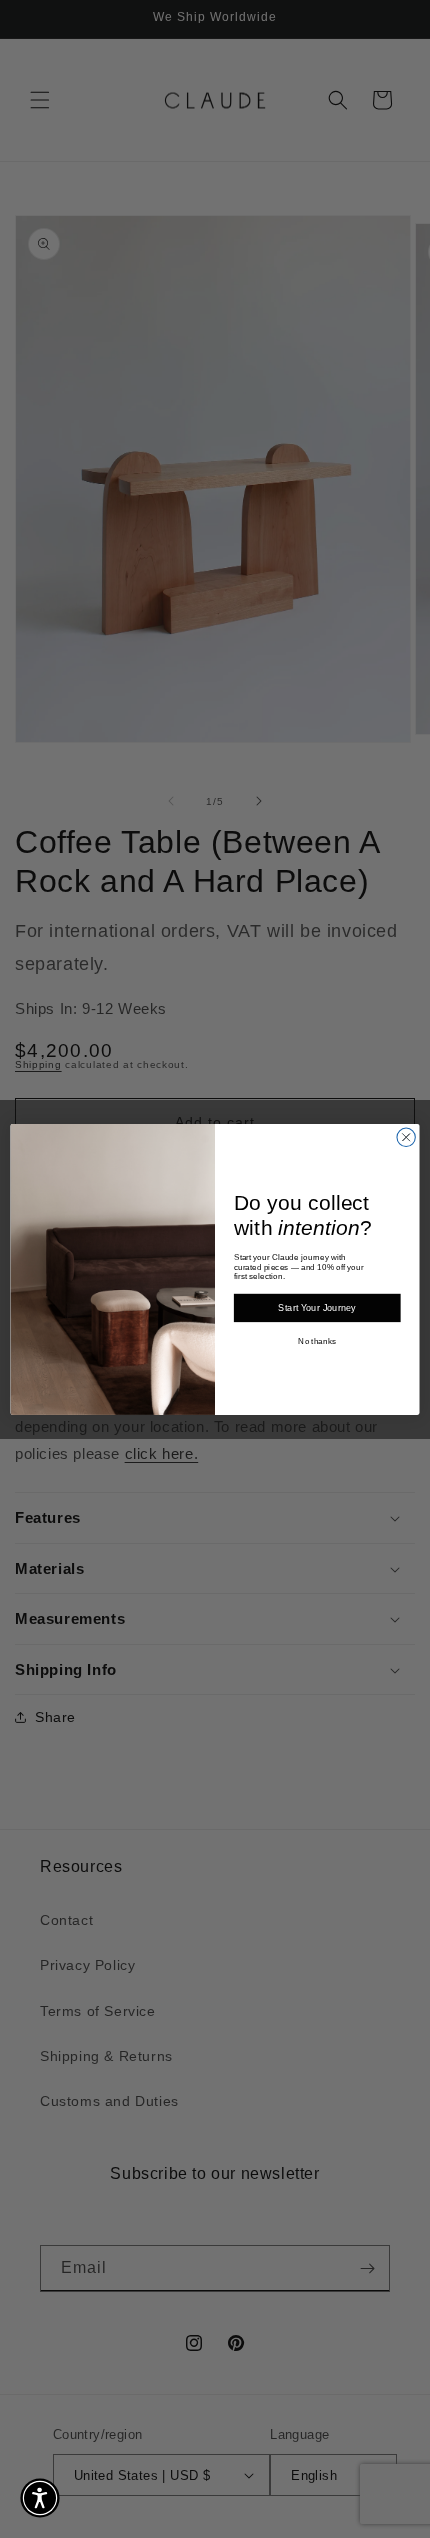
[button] (40, 2498)
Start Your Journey (317, 1308)
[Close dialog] (406, 1137)
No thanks (317, 1341)
